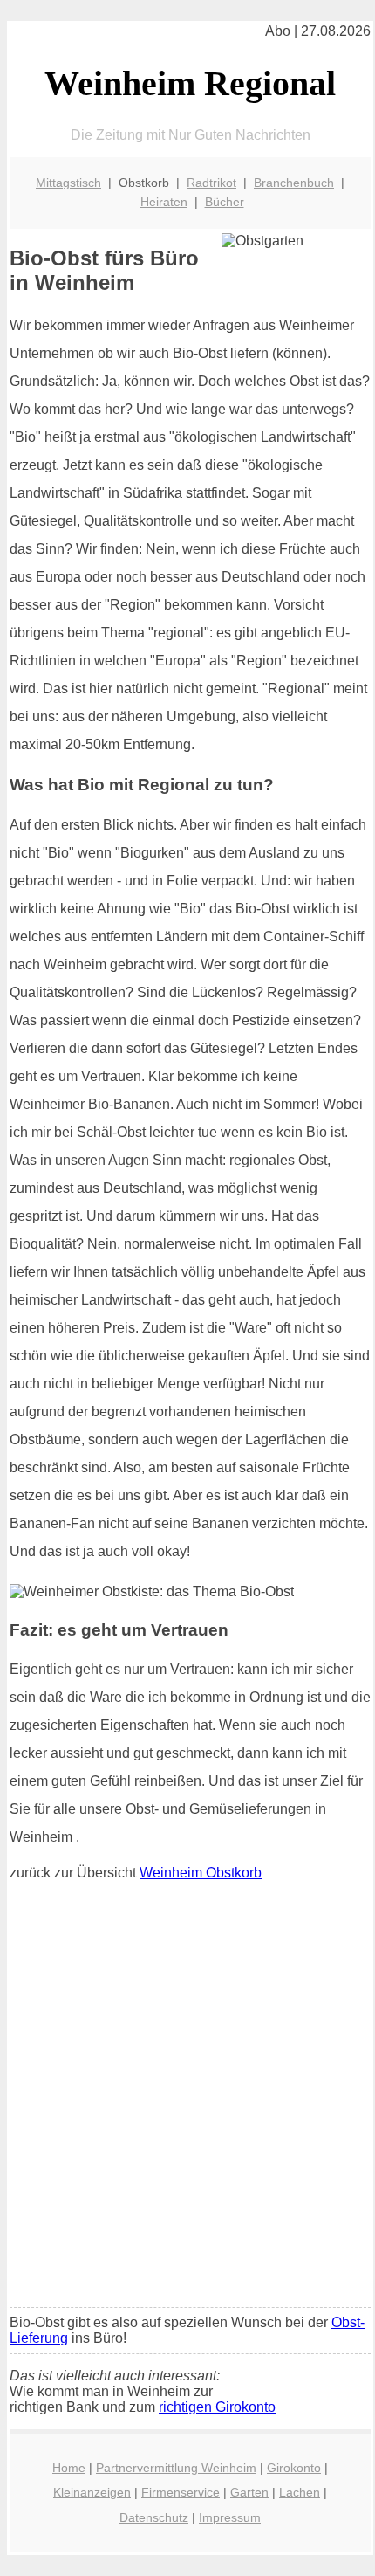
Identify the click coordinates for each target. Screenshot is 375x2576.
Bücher (225, 202)
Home (69, 2468)
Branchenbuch (294, 183)
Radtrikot (211, 183)
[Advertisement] (187, 2098)
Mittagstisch (68, 183)
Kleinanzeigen (92, 2492)
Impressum (230, 2517)
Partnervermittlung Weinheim (176, 2468)
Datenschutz (154, 2517)
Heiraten (164, 202)
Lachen (300, 2492)
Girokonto (294, 2468)
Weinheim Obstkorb (201, 1873)
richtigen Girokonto (217, 2407)
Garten (249, 2492)
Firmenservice (181, 2492)
